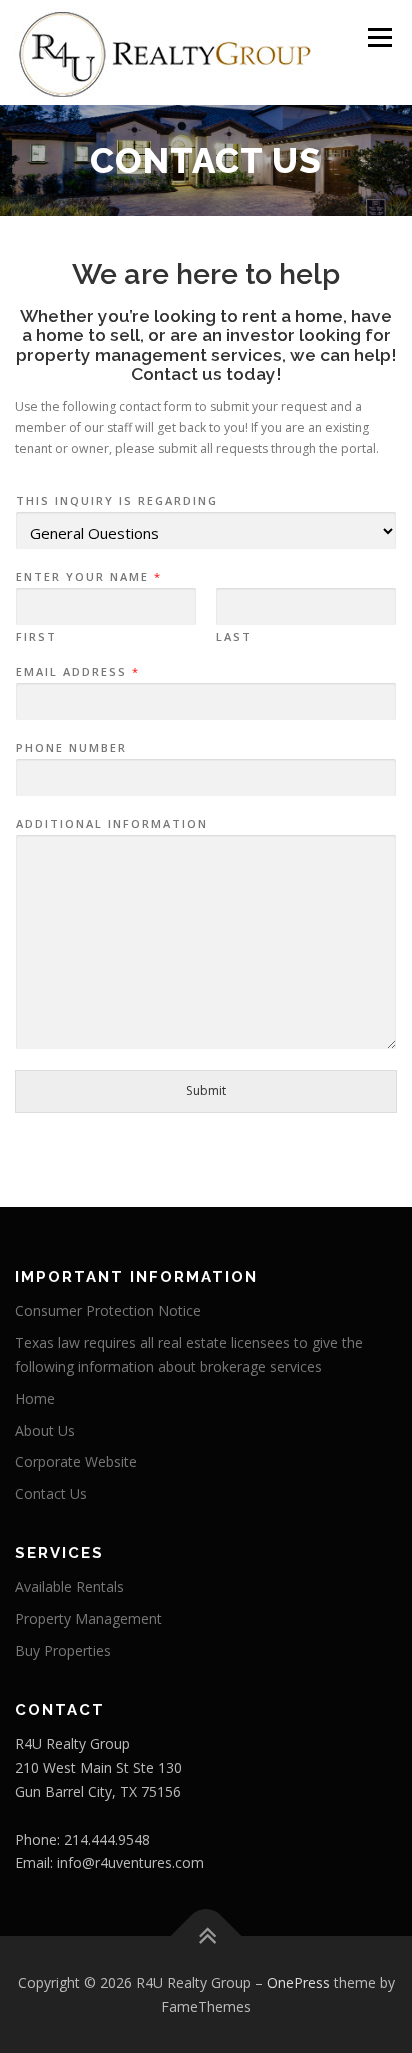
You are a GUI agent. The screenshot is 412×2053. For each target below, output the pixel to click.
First (36, 637)
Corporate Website (76, 1461)
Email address (77, 672)
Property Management (88, 1618)
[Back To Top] (206, 1935)
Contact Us (51, 1493)
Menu (378, 37)
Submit (206, 1090)
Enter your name (88, 577)
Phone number (71, 748)
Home (35, 1398)
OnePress (298, 1982)
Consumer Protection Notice (108, 1310)
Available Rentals (69, 1586)
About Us (45, 1430)
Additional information (112, 824)
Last (234, 637)
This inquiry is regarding (117, 501)
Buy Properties (63, 1650)
